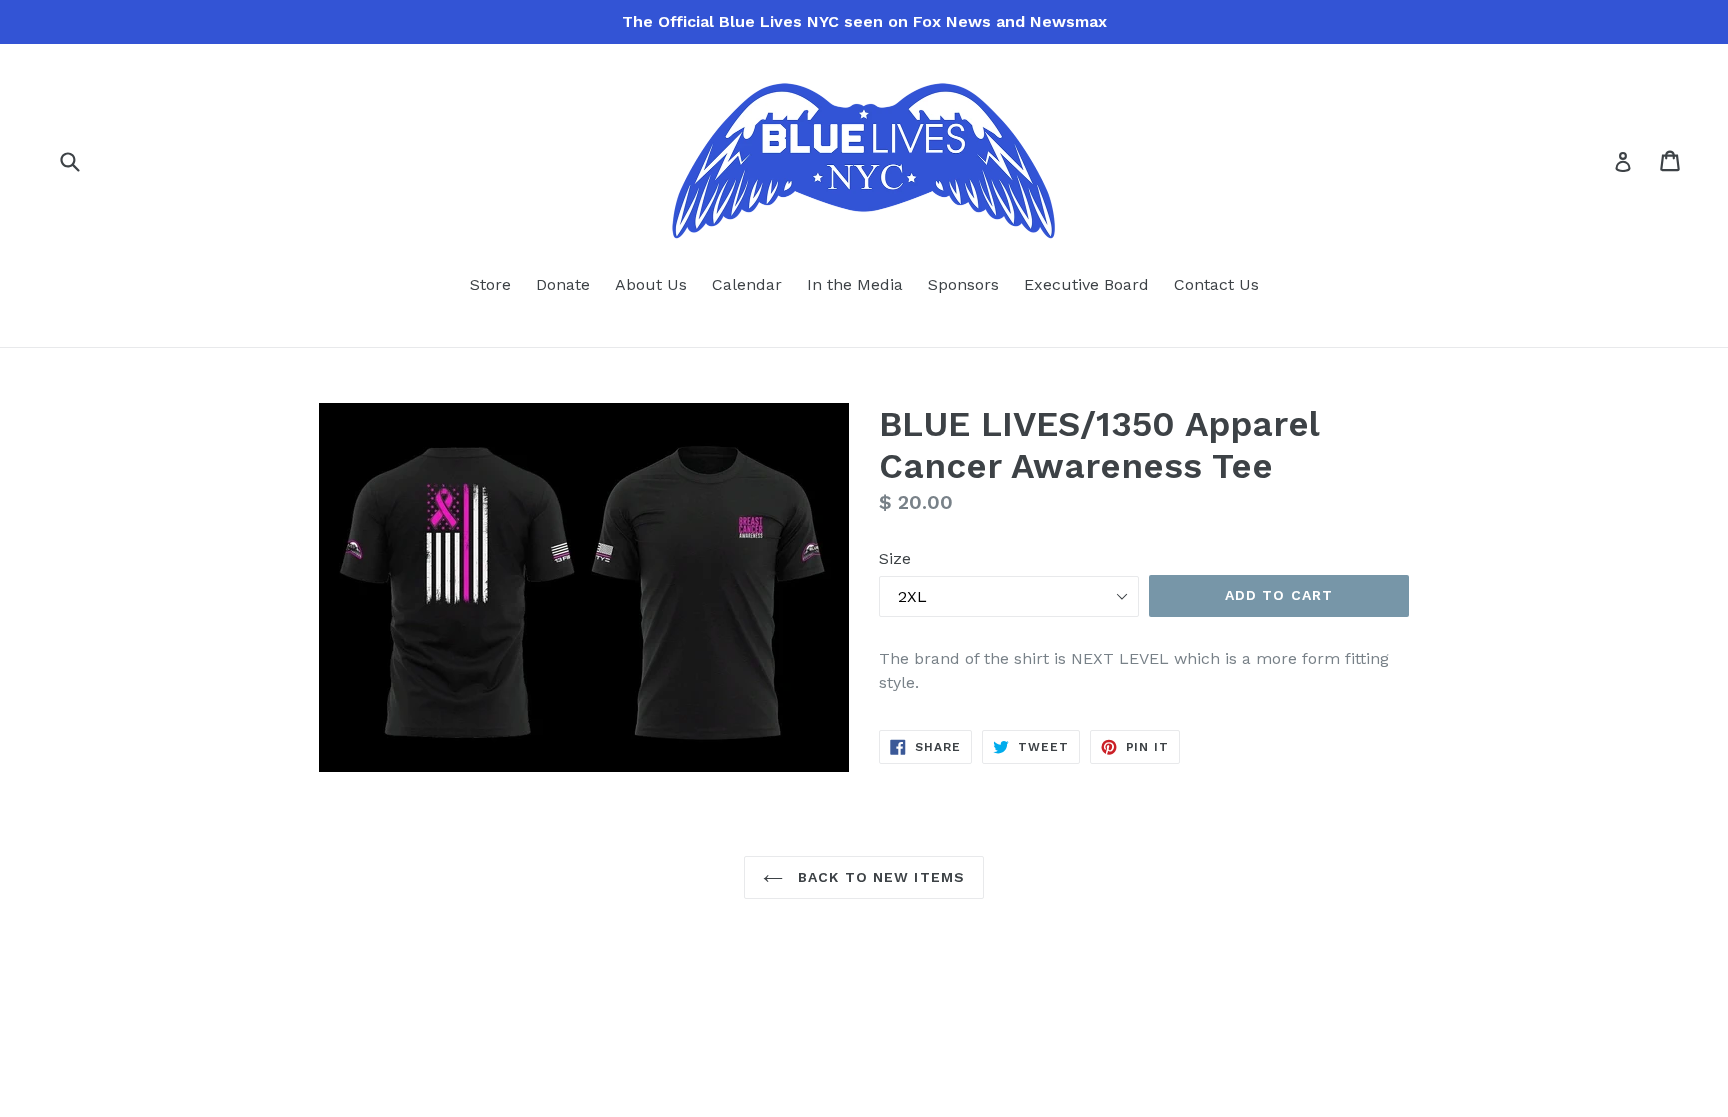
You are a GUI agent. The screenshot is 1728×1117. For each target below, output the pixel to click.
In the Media (855, 284)
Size (895, 558)
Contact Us (1216, 284)
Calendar (747, 284)
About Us (651, 284)
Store (490, 284)
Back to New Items (879, 877)
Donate (563, 284)
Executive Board (1086, 284)
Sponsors (963, 284)
